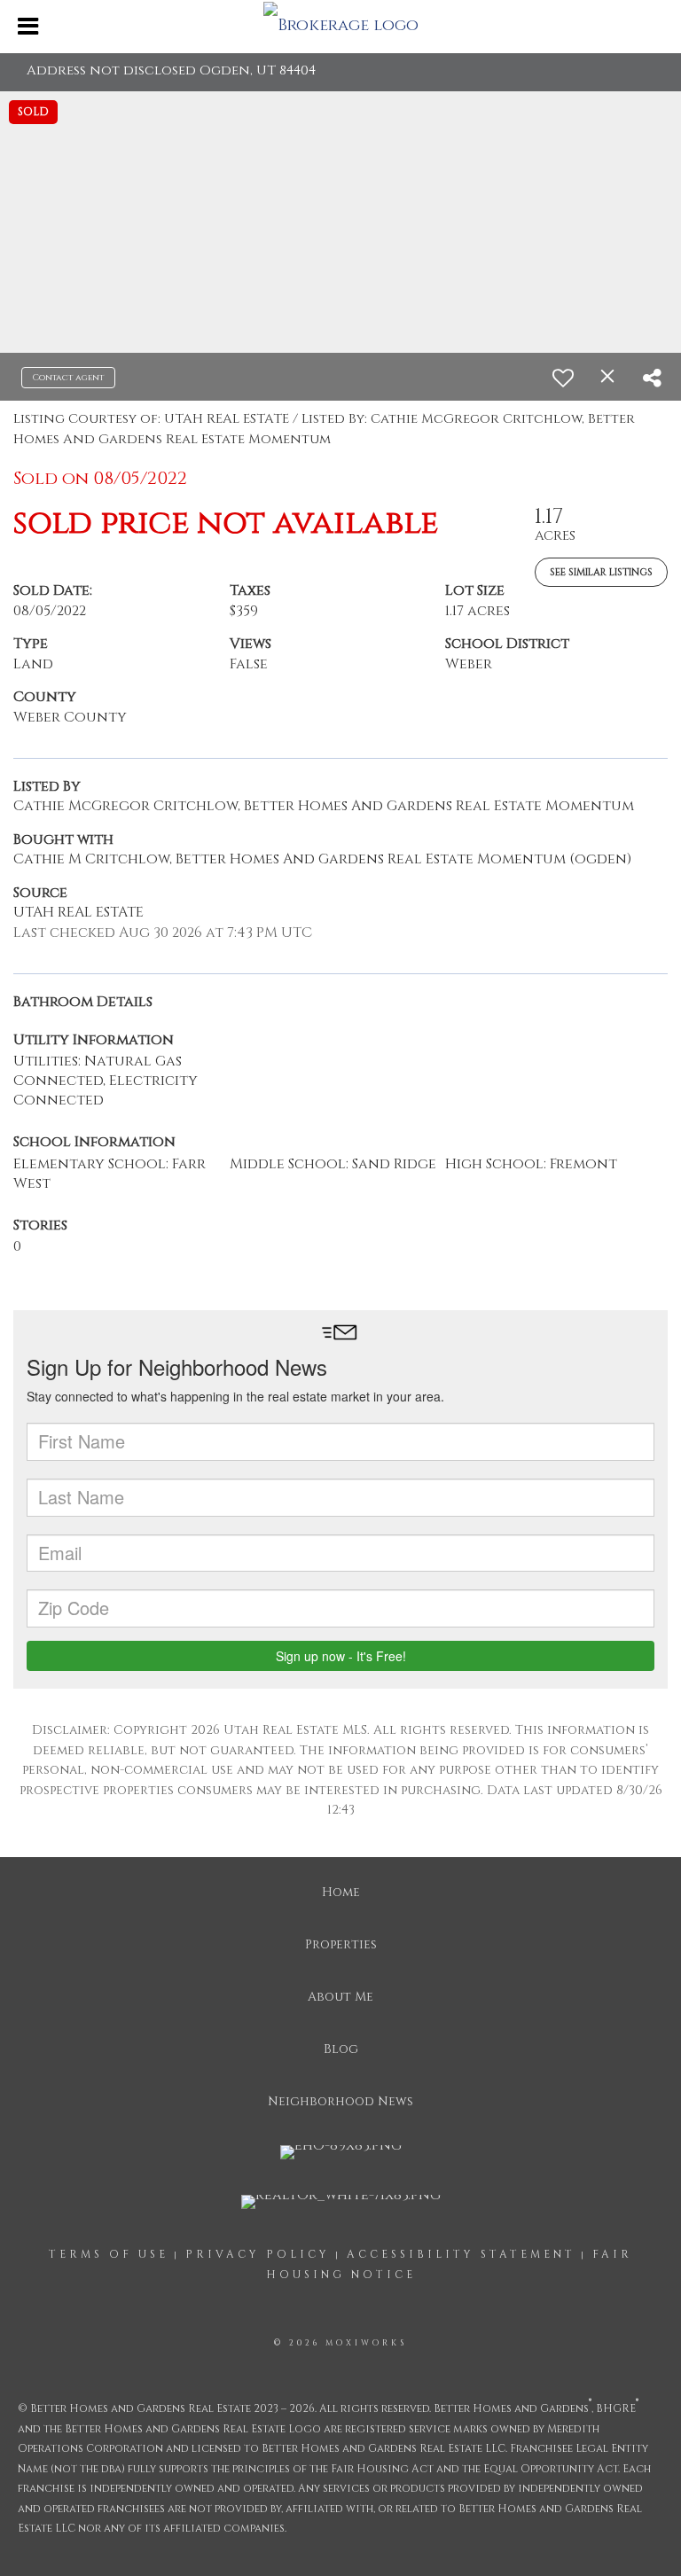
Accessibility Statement (461, 2254)
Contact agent (68, 378)
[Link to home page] (340, 25)
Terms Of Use (109, 2254)
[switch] (563, 378)
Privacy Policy (258, 2254)
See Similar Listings (601, 572)
